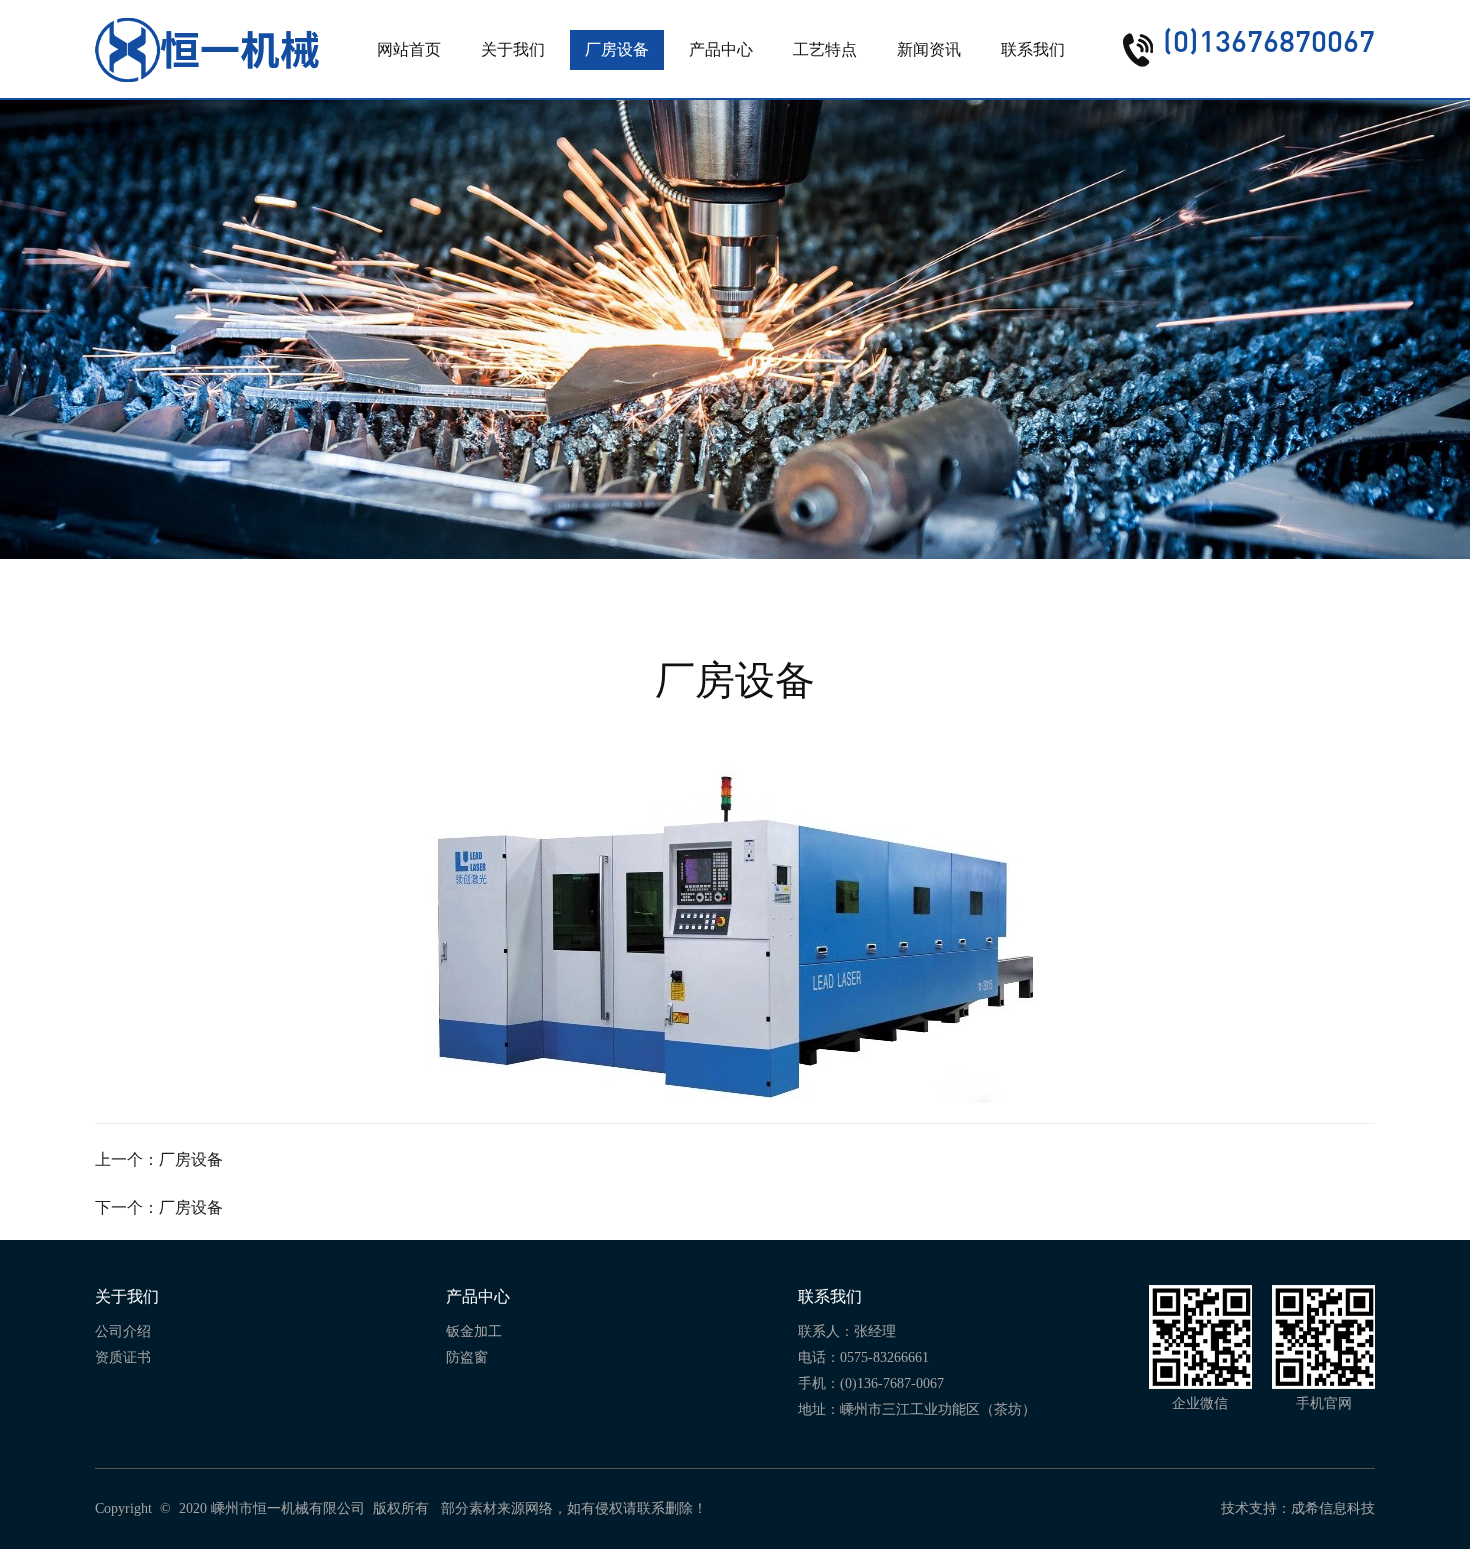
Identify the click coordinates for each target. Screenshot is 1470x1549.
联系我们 (1033, 49)
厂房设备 (617, 49)
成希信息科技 (1333, 1508)
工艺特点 (825, 49)
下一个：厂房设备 (159, 1207)
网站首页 (409, 49)
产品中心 (721, 49)
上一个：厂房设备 (159, 1159)
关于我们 (513, 49)
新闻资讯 (929, 49)
